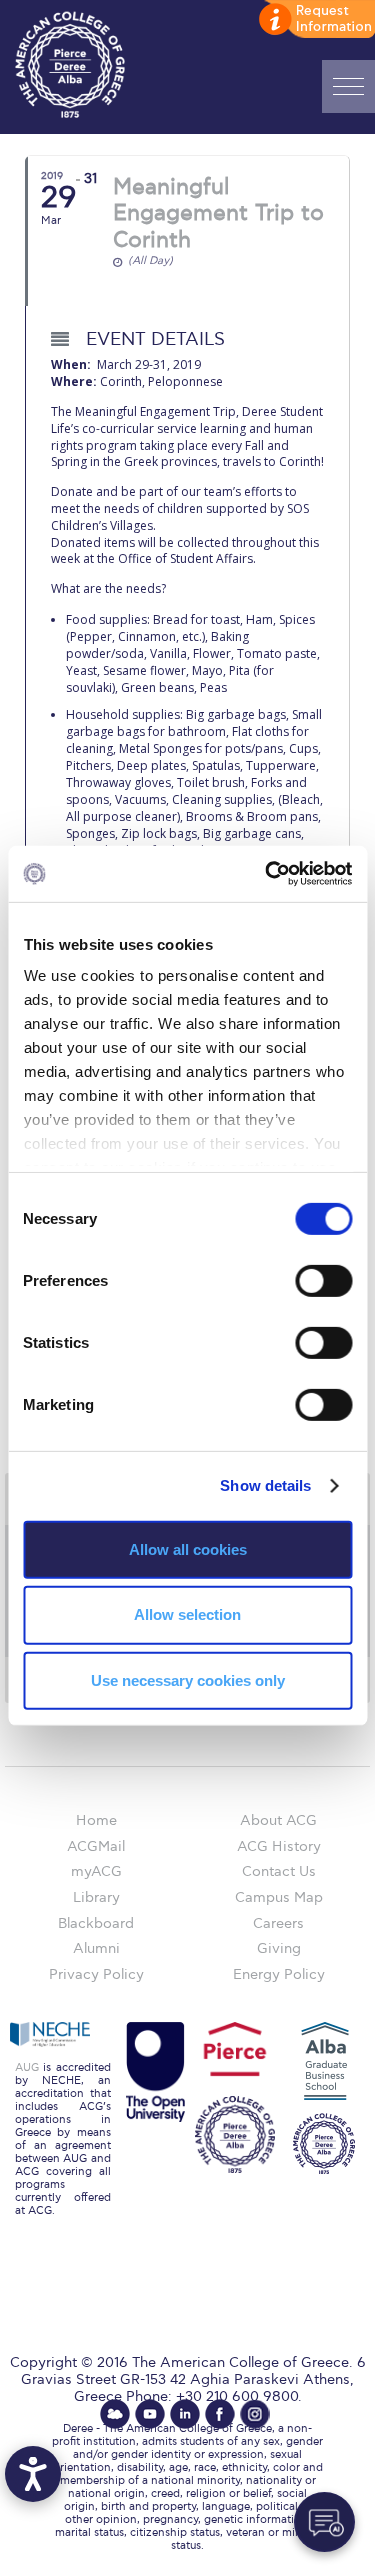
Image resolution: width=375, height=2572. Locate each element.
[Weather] (115, 2414)
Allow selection (187, 1614)
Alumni (96, 1948)
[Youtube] (150, 2414)
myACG (96, 1871)
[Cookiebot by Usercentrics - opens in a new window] (267, 874)
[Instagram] (255, 2414)
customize (315, 20)
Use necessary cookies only (188, 1680)
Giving (279, 1948)
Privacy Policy (96, 1974)
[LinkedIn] (185, 2414)
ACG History (279, 1846)
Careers (278, 1923)
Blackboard (96, 1923)
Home (96, 1820)
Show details (265, 1485)
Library (96, 1897)
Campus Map (279, 1897)
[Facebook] (220, 2414)
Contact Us (279, 1871)
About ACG (278, 1820)
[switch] (323, 1280)
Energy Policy (279, 1974)
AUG (27, 2067)
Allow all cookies (188, 1548)
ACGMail (96, 1846)
